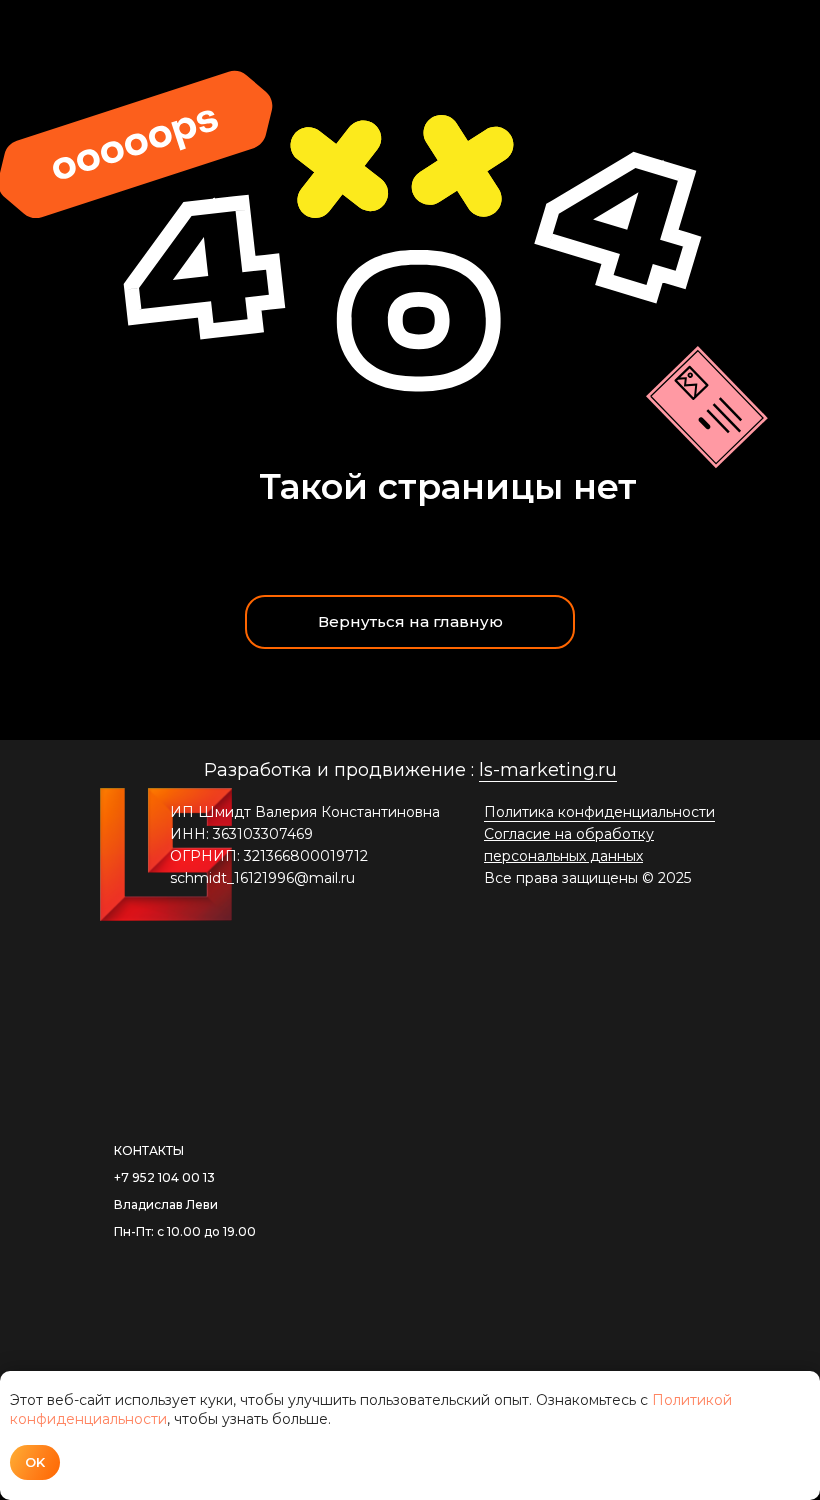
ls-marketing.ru (548, 770)
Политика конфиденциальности (599, 812)
